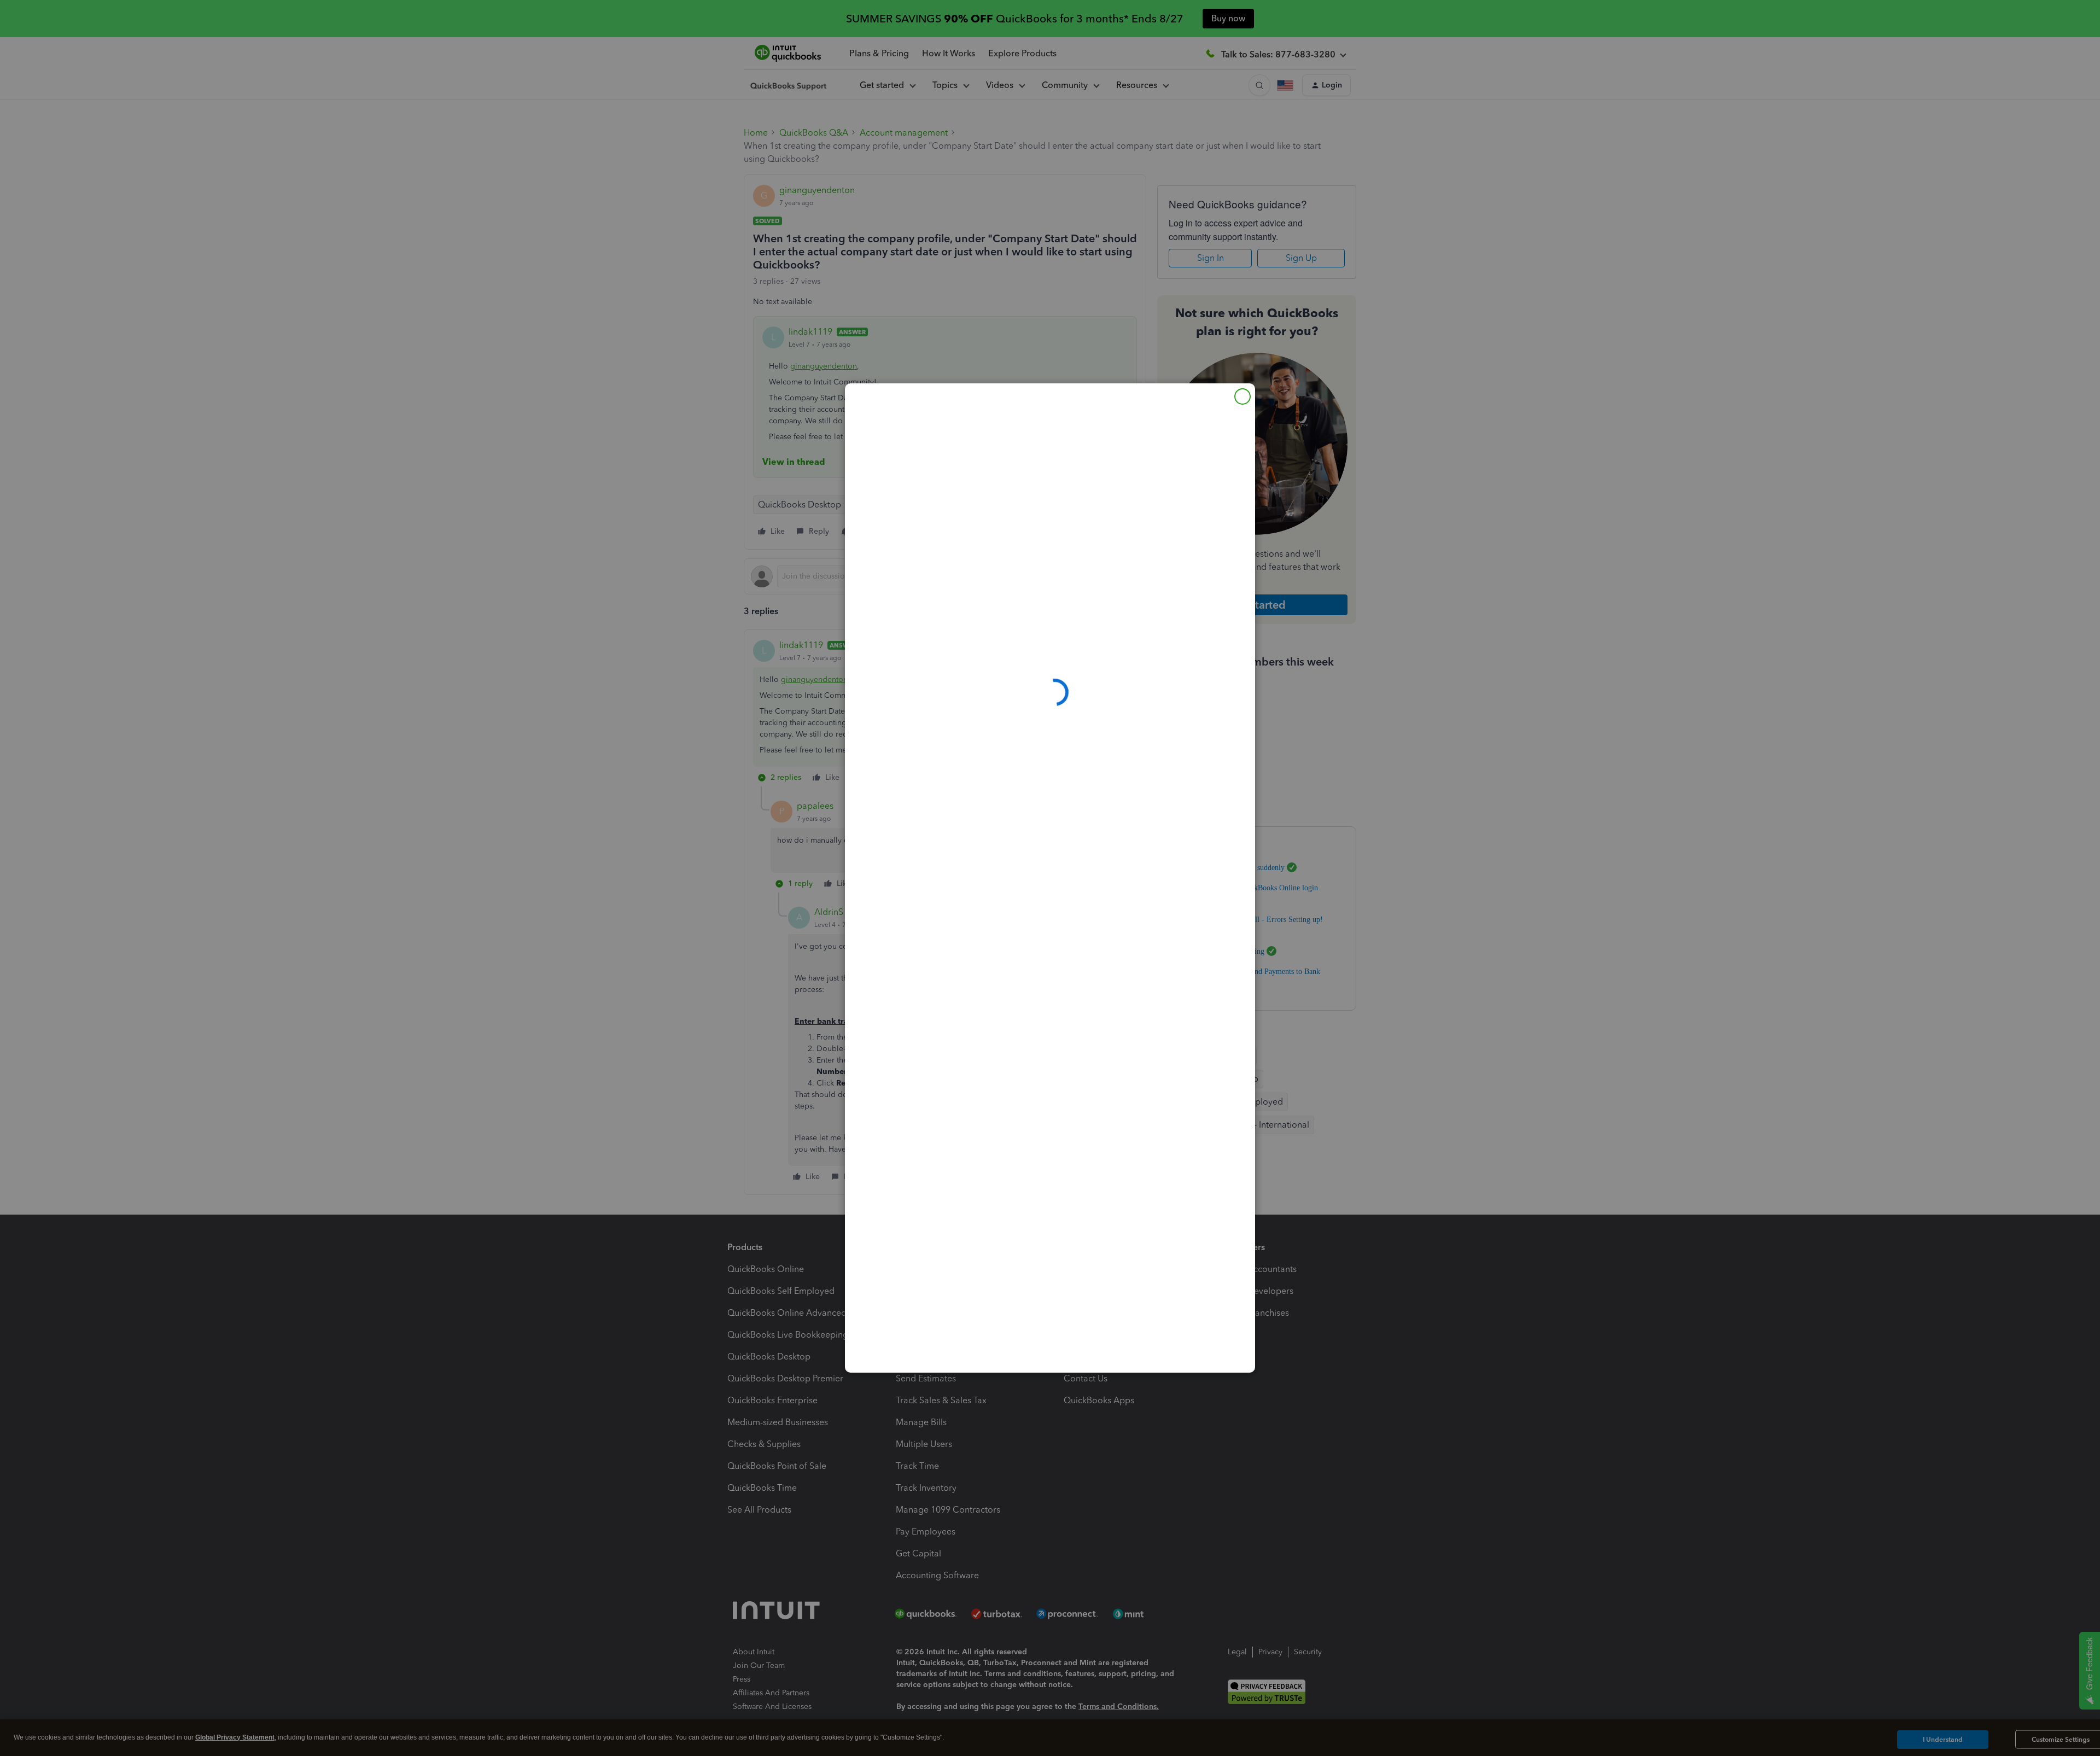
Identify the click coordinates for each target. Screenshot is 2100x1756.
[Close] (1242, 396)
